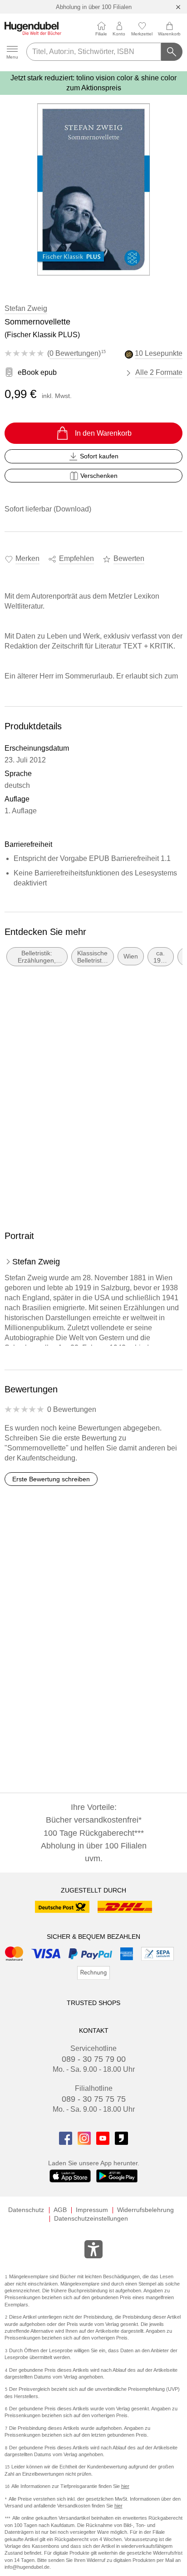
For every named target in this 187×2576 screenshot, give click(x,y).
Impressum (92, 2210)
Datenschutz (26, 2210)
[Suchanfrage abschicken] (172, 52)
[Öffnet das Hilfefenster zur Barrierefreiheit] (93, 2251)
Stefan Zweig (26, 308)
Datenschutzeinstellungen (91, 2218)
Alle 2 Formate (159, 372)
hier (125, 2486)
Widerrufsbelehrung (145, 2210)
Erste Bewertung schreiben (51, 1479)
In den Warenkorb (103, 433)
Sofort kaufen (99, 456)
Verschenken (99, 476)
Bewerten (129, 558)
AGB (60, 2210)
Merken (27, 558)
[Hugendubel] (33, 28)
